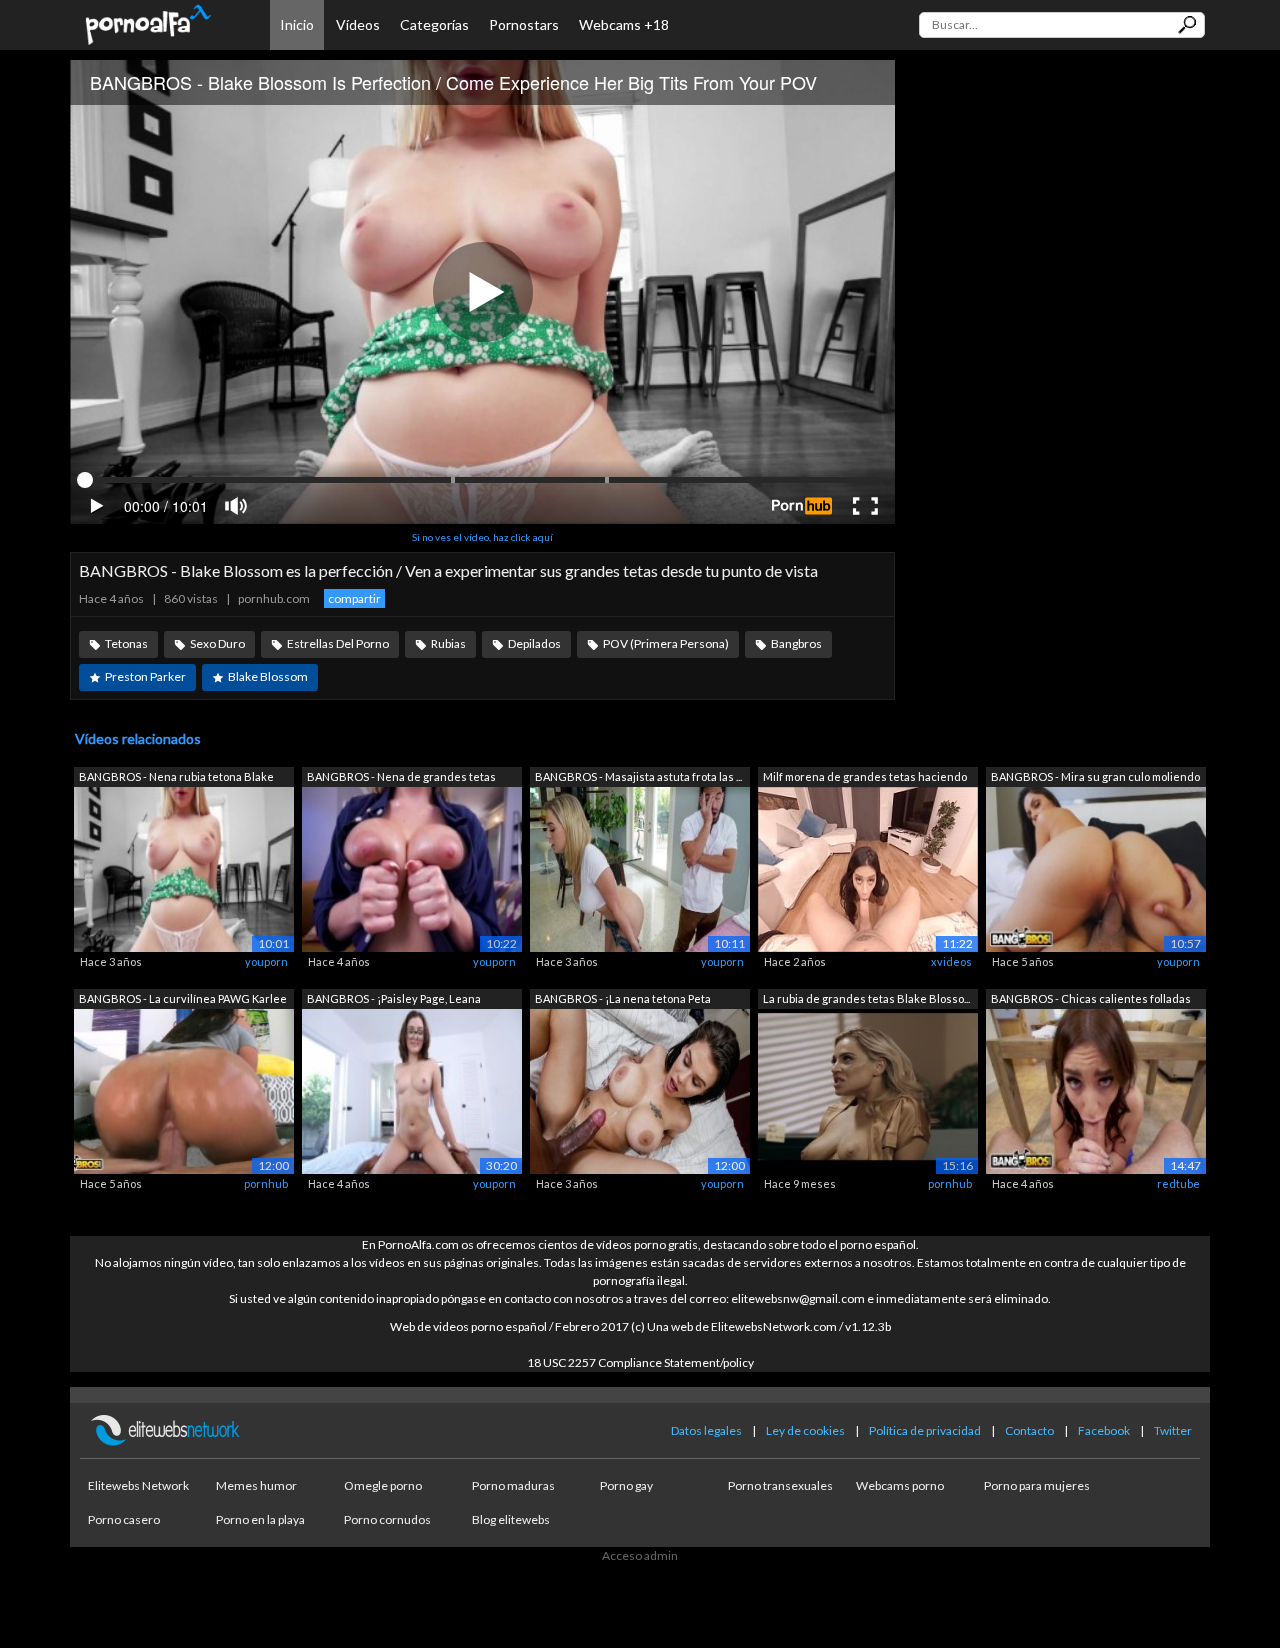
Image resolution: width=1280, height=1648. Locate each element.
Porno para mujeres (1037, 1485)
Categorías (434, 24)
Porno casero (124, 1519)
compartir (354, 598)
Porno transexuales (780, 1485)
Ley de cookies (805, 1430)
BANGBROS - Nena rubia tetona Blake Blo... (176, 778)
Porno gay (626, 1485)
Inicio (297, 24)
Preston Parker (145, 676)
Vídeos (358, 24)
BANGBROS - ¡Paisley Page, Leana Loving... (394, 1000)
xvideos (951, 961)
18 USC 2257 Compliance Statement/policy (640, 1362)
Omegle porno (383, 1485)
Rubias (448, 643)
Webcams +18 (624, 24)
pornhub (266, 1183)
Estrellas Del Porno (338, 643)
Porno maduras (513, 1485)
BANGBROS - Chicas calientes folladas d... (1091, 1000)
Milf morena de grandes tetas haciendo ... (865, 778)
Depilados (534, 643)
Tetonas (126, 643)
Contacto (1029, 1430)
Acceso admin (640, 1555)
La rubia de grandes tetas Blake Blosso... (866, 998)
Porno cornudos (387, 1519)
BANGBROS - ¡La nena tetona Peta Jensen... (623, 1000)
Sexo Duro (217, 643)
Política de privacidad (925, 1430)
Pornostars (524, 24)
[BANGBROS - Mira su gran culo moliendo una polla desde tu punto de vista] (1096, 868)
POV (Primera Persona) (666, 643)
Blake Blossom (268, 676)
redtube (1178, 1183)
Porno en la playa (260, 1519)
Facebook (1104, 1430)
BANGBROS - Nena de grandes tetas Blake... (401, 778)
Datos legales (706, 1430)
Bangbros (796, 643)
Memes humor (256, 1485)
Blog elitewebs (511, 1519)
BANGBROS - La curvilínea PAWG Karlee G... (183, 1000)
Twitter (1173, 1430)
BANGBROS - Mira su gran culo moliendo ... (1095, 778)
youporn (266, 961)
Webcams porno (900, 1485)
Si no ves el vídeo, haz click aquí (482, 537)
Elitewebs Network (138, 1485)
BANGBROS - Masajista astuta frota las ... (638, 776)
